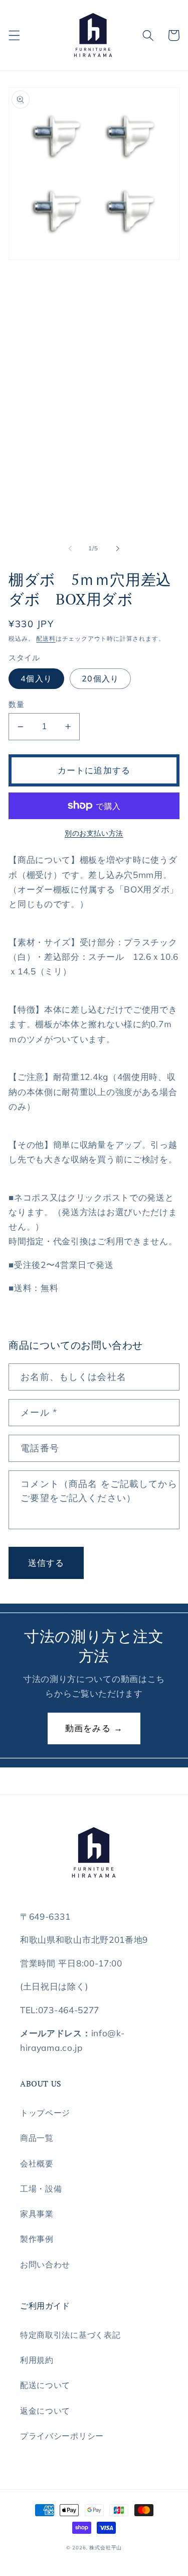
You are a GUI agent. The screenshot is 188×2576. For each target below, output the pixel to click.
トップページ (45, 2113)
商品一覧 (37, 2138)
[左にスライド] (70, 549)
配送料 (46, 638)
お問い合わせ (45, 2264)
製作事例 (37, 2239)
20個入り (100, 678)
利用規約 (37, 2360)
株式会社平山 (106, 2547)
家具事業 (37, 2214)
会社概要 (37, 2163)
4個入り (36, 678)
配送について (45, 2385)
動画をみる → (94, 1728)
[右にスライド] (118, 549)
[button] (14, 35)
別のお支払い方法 (94, 833)
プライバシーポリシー (62, 2436)
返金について (45, 2411)
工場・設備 (41, 2189)
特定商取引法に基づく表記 (70, 2335)
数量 (16, 704)
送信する (46, 1563)
